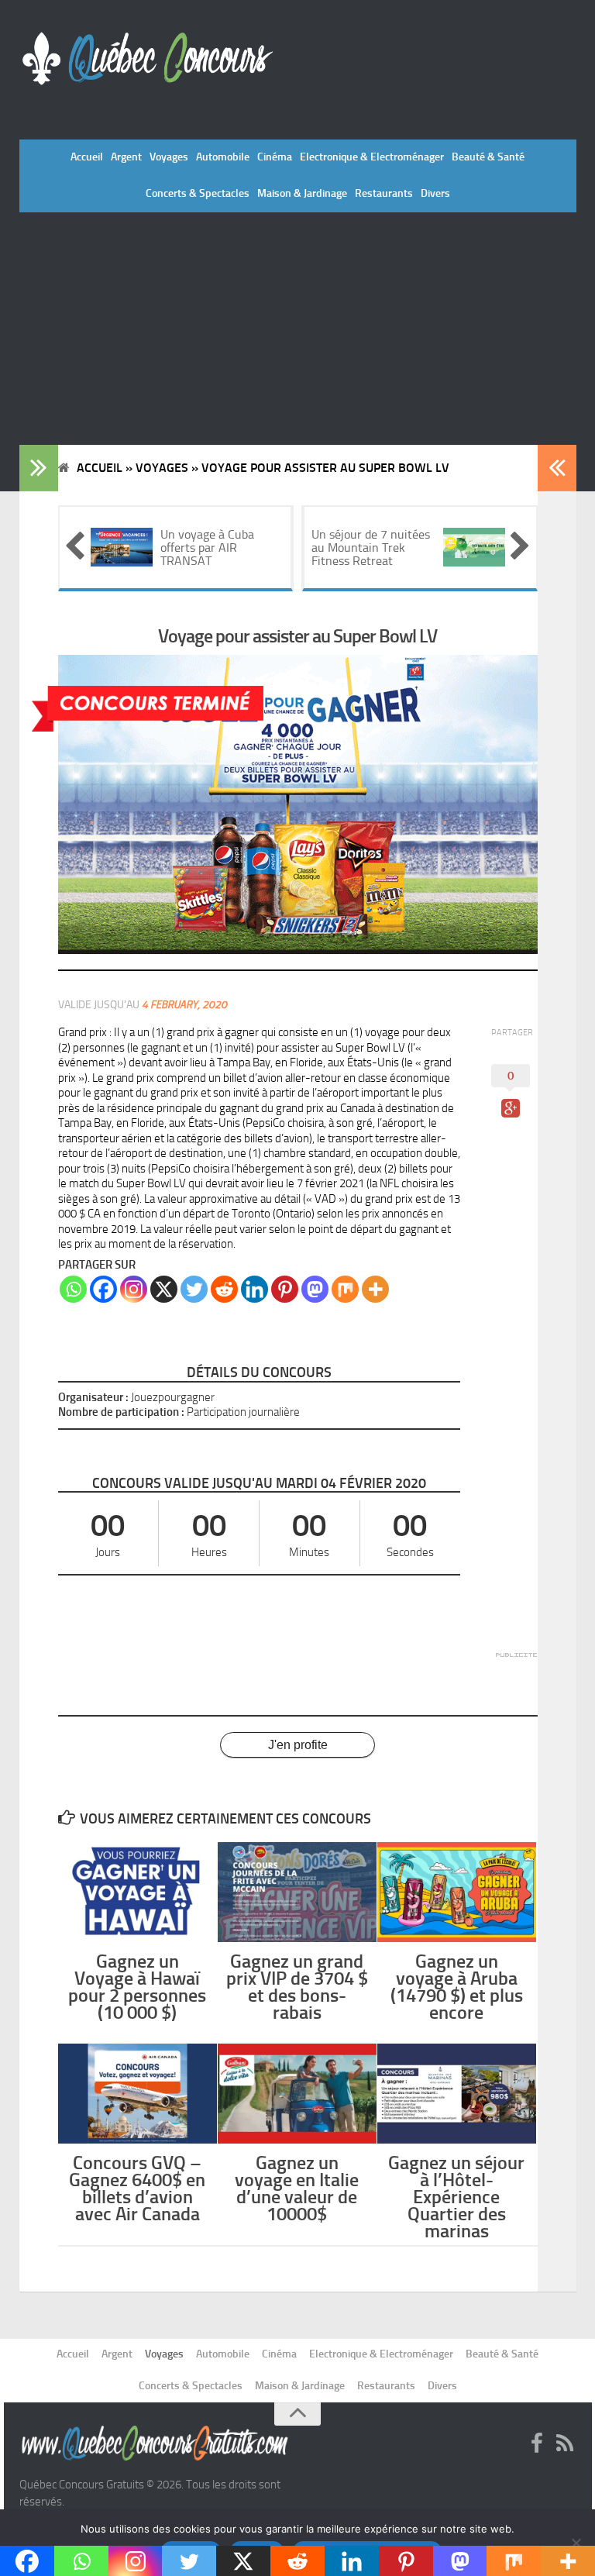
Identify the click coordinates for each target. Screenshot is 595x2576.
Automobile (223, 157)
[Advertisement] (298, 329)
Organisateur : (93, 1397)
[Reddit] (224, 1289)
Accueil (87, 157)
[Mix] (345, 1289)
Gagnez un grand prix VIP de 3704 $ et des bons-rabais (297, 1987)
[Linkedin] (255, 1289)
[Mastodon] (315, 1289)
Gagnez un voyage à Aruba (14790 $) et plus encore (457, 1987)
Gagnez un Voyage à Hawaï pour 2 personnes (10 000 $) (137, 1987)
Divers (435, 193)
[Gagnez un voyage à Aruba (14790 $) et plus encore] (457, 1892)
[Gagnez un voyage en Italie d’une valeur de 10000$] (297, 2093)
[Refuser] (576, 2543)
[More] (375, 1289)
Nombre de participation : (121, 1412)
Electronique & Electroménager (372, 157)
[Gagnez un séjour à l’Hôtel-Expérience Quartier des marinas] (457, 2093)
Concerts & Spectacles (198, 193)
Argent (126, 157)
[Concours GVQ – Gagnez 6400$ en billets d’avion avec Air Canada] (138, 2093)
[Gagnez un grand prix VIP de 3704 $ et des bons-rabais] (297, 1892)
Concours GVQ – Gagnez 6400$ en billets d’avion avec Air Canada (137, 2189)
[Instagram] (134, 1289)
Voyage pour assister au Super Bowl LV (297, 636)
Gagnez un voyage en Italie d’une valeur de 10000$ (297, 2189)
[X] (164, 1289)
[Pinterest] (285, 1289)
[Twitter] (194, 1289)
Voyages (169, 157)
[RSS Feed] (565, 2444)
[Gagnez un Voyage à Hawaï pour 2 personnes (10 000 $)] (138, 1892)
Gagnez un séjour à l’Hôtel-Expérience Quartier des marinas (456, 2197)
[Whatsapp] (73, 1289)
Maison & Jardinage (302, 193)
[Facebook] (103, 1289)
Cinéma (275, 157)
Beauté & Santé (488, 157)
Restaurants (384, 193)
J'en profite (298, 1745)
